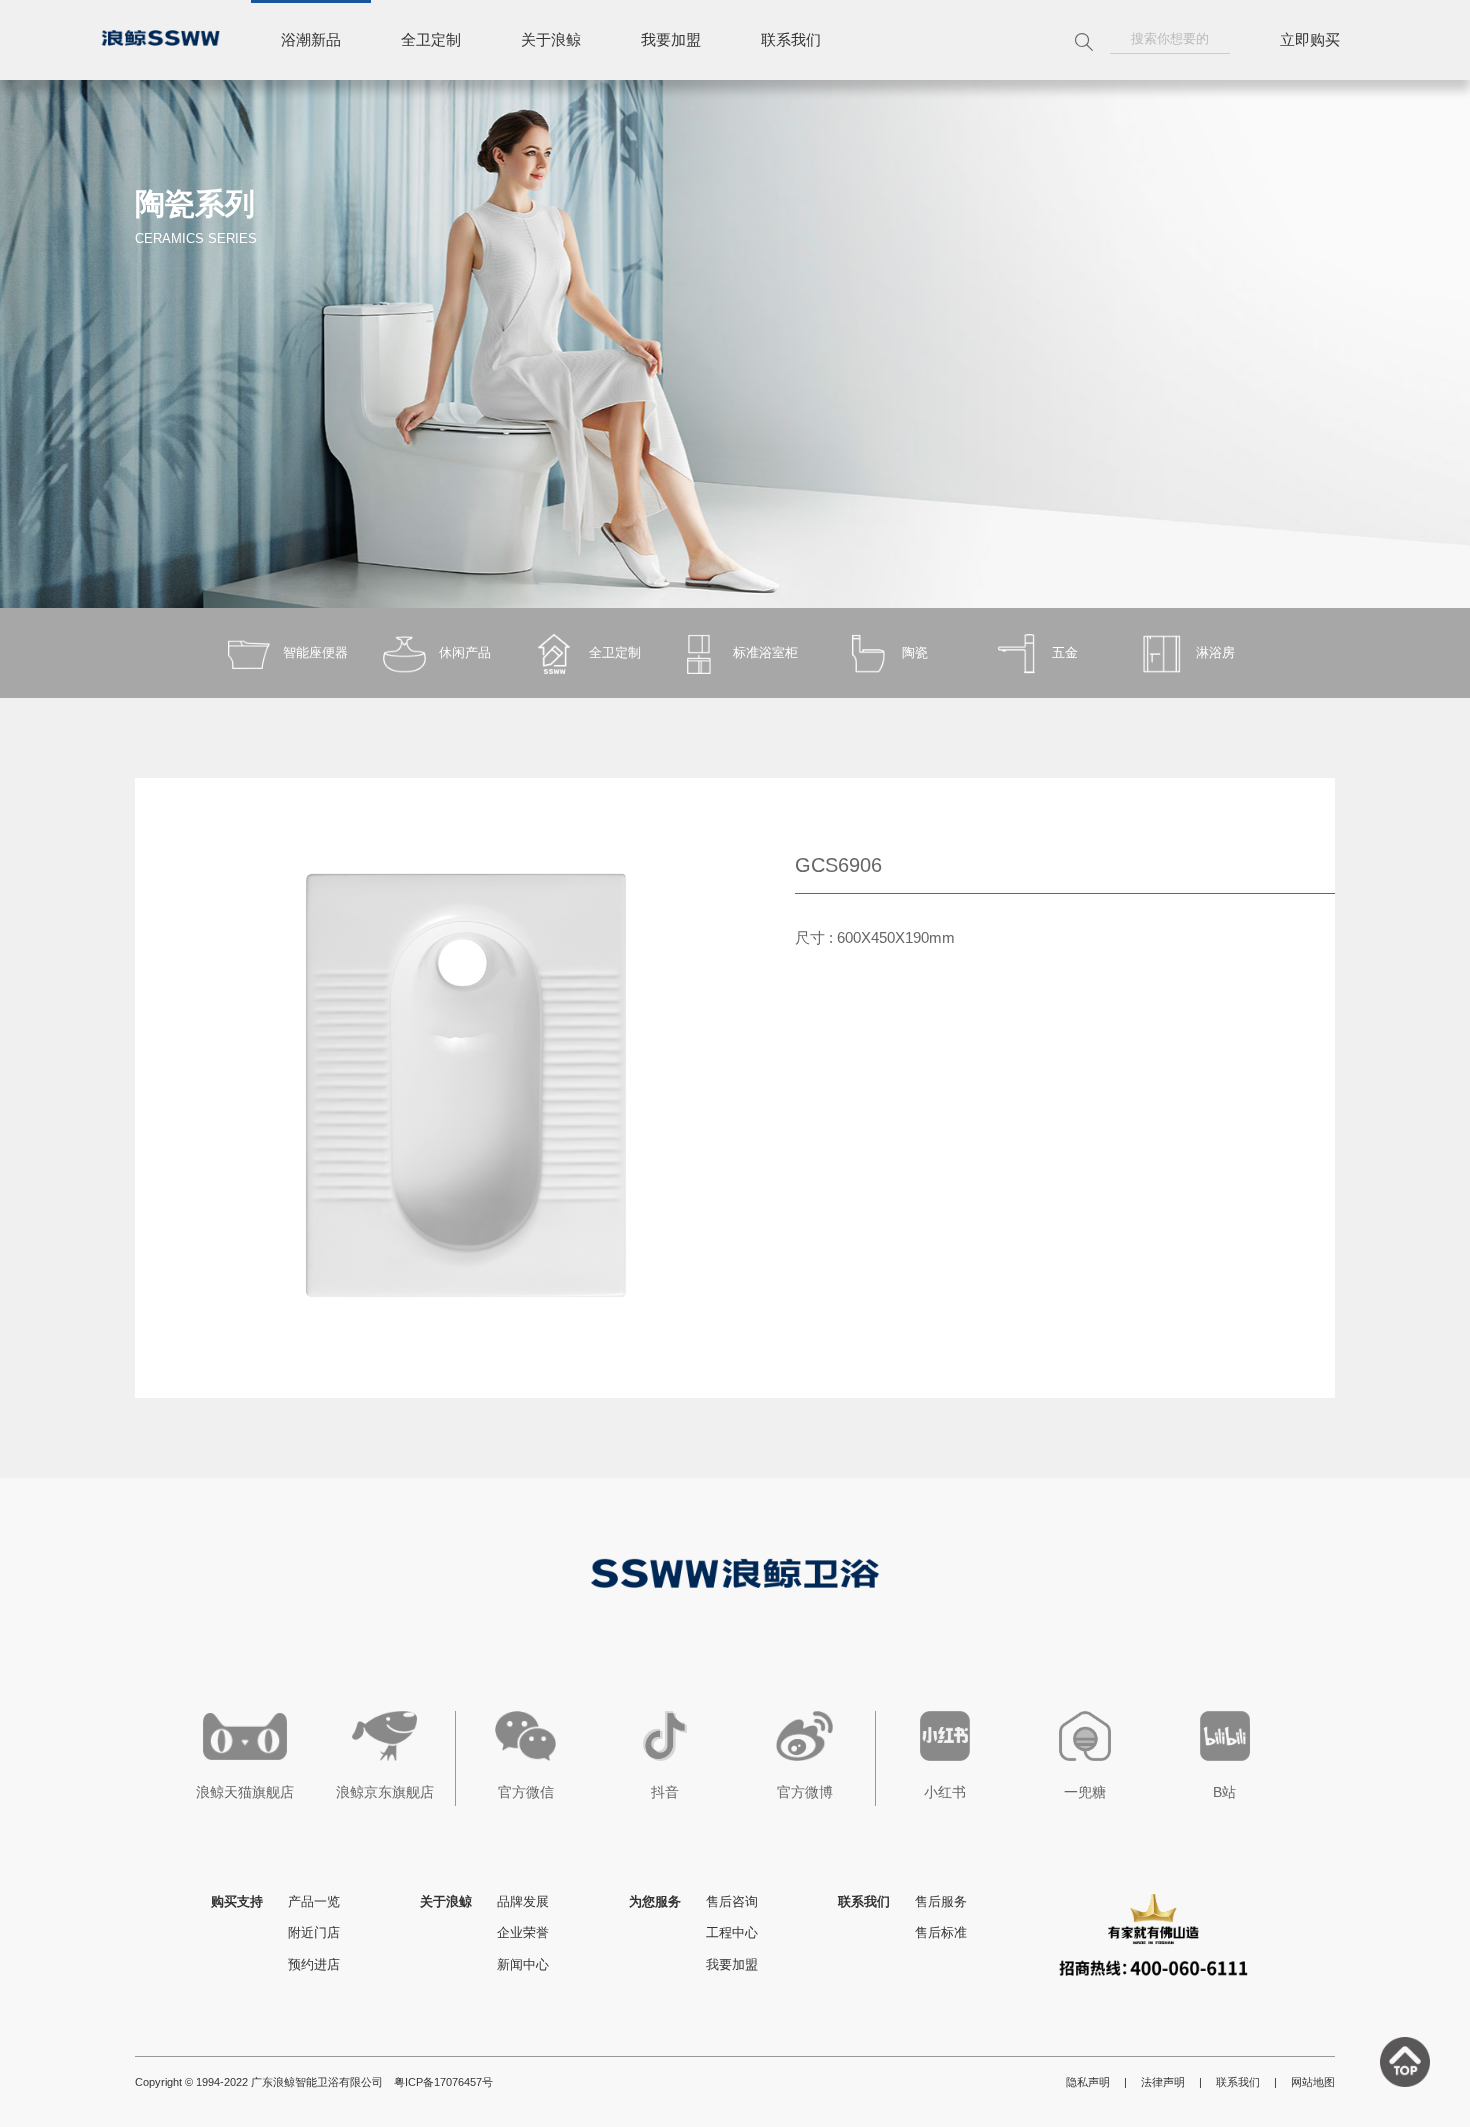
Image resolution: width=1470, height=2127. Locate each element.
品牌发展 (523, 1901)
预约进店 (314, 1964)
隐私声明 (1088, 2082)
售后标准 (941, 1932)
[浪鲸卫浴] (160, 38)
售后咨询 (732, 1901)
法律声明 (1163, 2082)
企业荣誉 (523, 1932)
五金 (1065, 652)
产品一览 (314, 1901)
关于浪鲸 (551, 39)
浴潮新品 (311, 39)
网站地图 (1313, 2082)
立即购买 (1310, 39)
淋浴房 (1215, 652)
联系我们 (791, 39)
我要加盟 (671, 39)
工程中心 (732, 1932)
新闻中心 (523, 1964)
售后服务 (941, 1901)
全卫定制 (431, 39)
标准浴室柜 (765, 652)
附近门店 (314, 1932)
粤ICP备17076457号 (443, 2082)
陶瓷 (915, 652)
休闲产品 (465, 652)
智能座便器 (315, 652)
